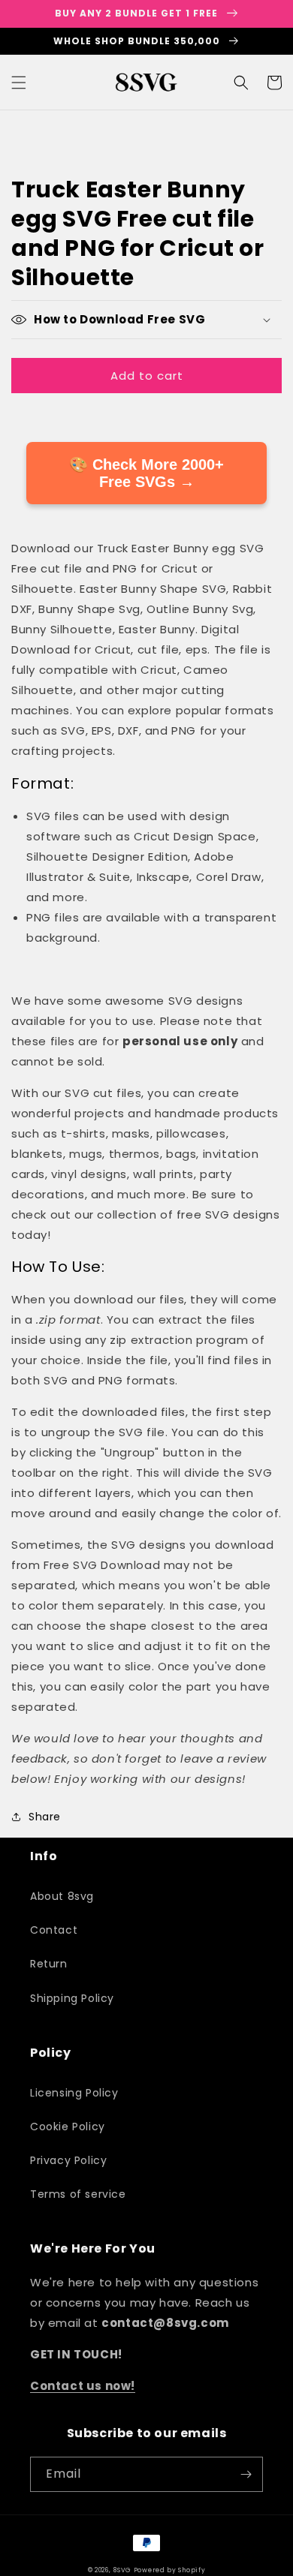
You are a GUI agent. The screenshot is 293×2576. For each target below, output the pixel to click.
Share (45, 1817)
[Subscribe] (246, 2474)
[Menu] (19, 83)
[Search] (241, 83)
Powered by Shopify (170, 2570)
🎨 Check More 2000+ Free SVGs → (146, 473)
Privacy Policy (68, 2160)
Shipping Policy (72, 1998)
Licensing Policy (74, 2093)
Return (49, 1964)
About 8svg (62, 1896)
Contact (54, 1930)
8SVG (123, 2570)
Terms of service (78, 2194)
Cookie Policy (68, 2127)
